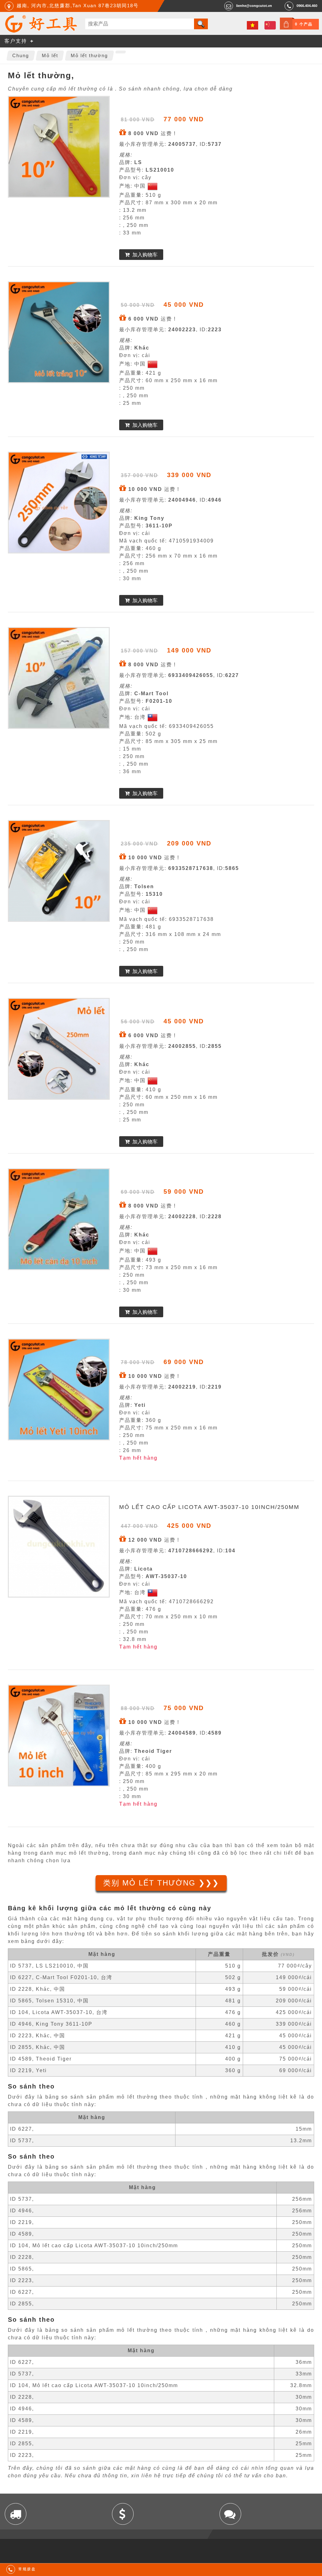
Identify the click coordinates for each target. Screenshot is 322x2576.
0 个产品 (304, 24)
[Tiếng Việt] (253, 25)
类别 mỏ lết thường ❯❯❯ (161, 1883)
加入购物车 (145, 255)
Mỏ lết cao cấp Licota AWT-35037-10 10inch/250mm (209, 1507)
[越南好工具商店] (41, 31)
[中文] (270, 25)
